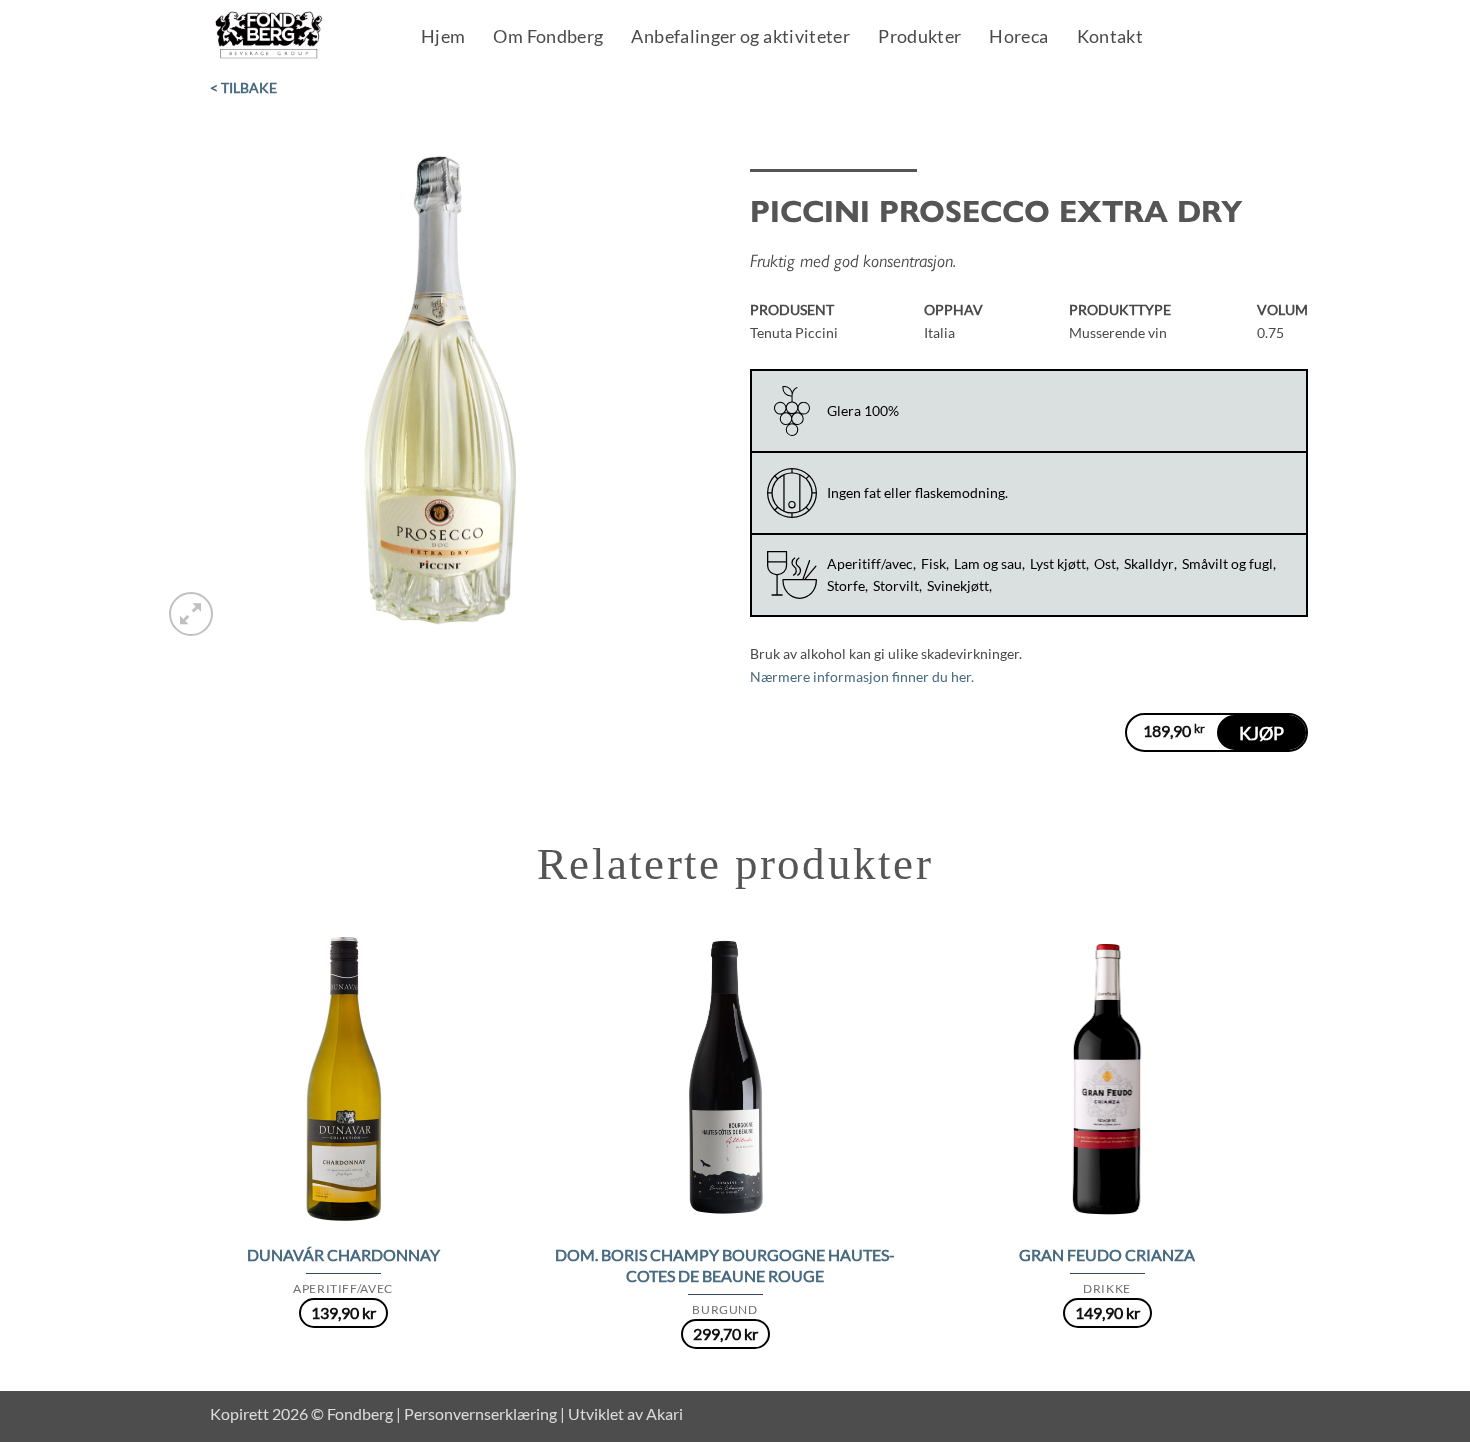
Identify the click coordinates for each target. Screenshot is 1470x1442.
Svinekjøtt (958, 585)
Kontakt (1110, 38)
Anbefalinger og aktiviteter (740, 38)
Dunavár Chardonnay (343, 1254)
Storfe (846, 585)
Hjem (443, 38)
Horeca (1018, 38)
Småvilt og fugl (1227, 563)
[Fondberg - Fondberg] (294, 36)
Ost (1105, 563)
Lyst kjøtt (1058, 563)
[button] (191, 614)
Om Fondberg (548, 38)
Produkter (919, 38)
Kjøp (1261, 733)
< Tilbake (243, 87)
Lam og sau (988, 563)
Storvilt (896, 585)
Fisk (933, 563)
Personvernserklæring (480, 1413)
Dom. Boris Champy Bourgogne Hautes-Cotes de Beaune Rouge (725, 1265)
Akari (664, 1413)
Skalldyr (1149, 563)
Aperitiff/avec (870, 563)
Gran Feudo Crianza (1107, 1254)
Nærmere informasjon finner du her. (862, 676)
